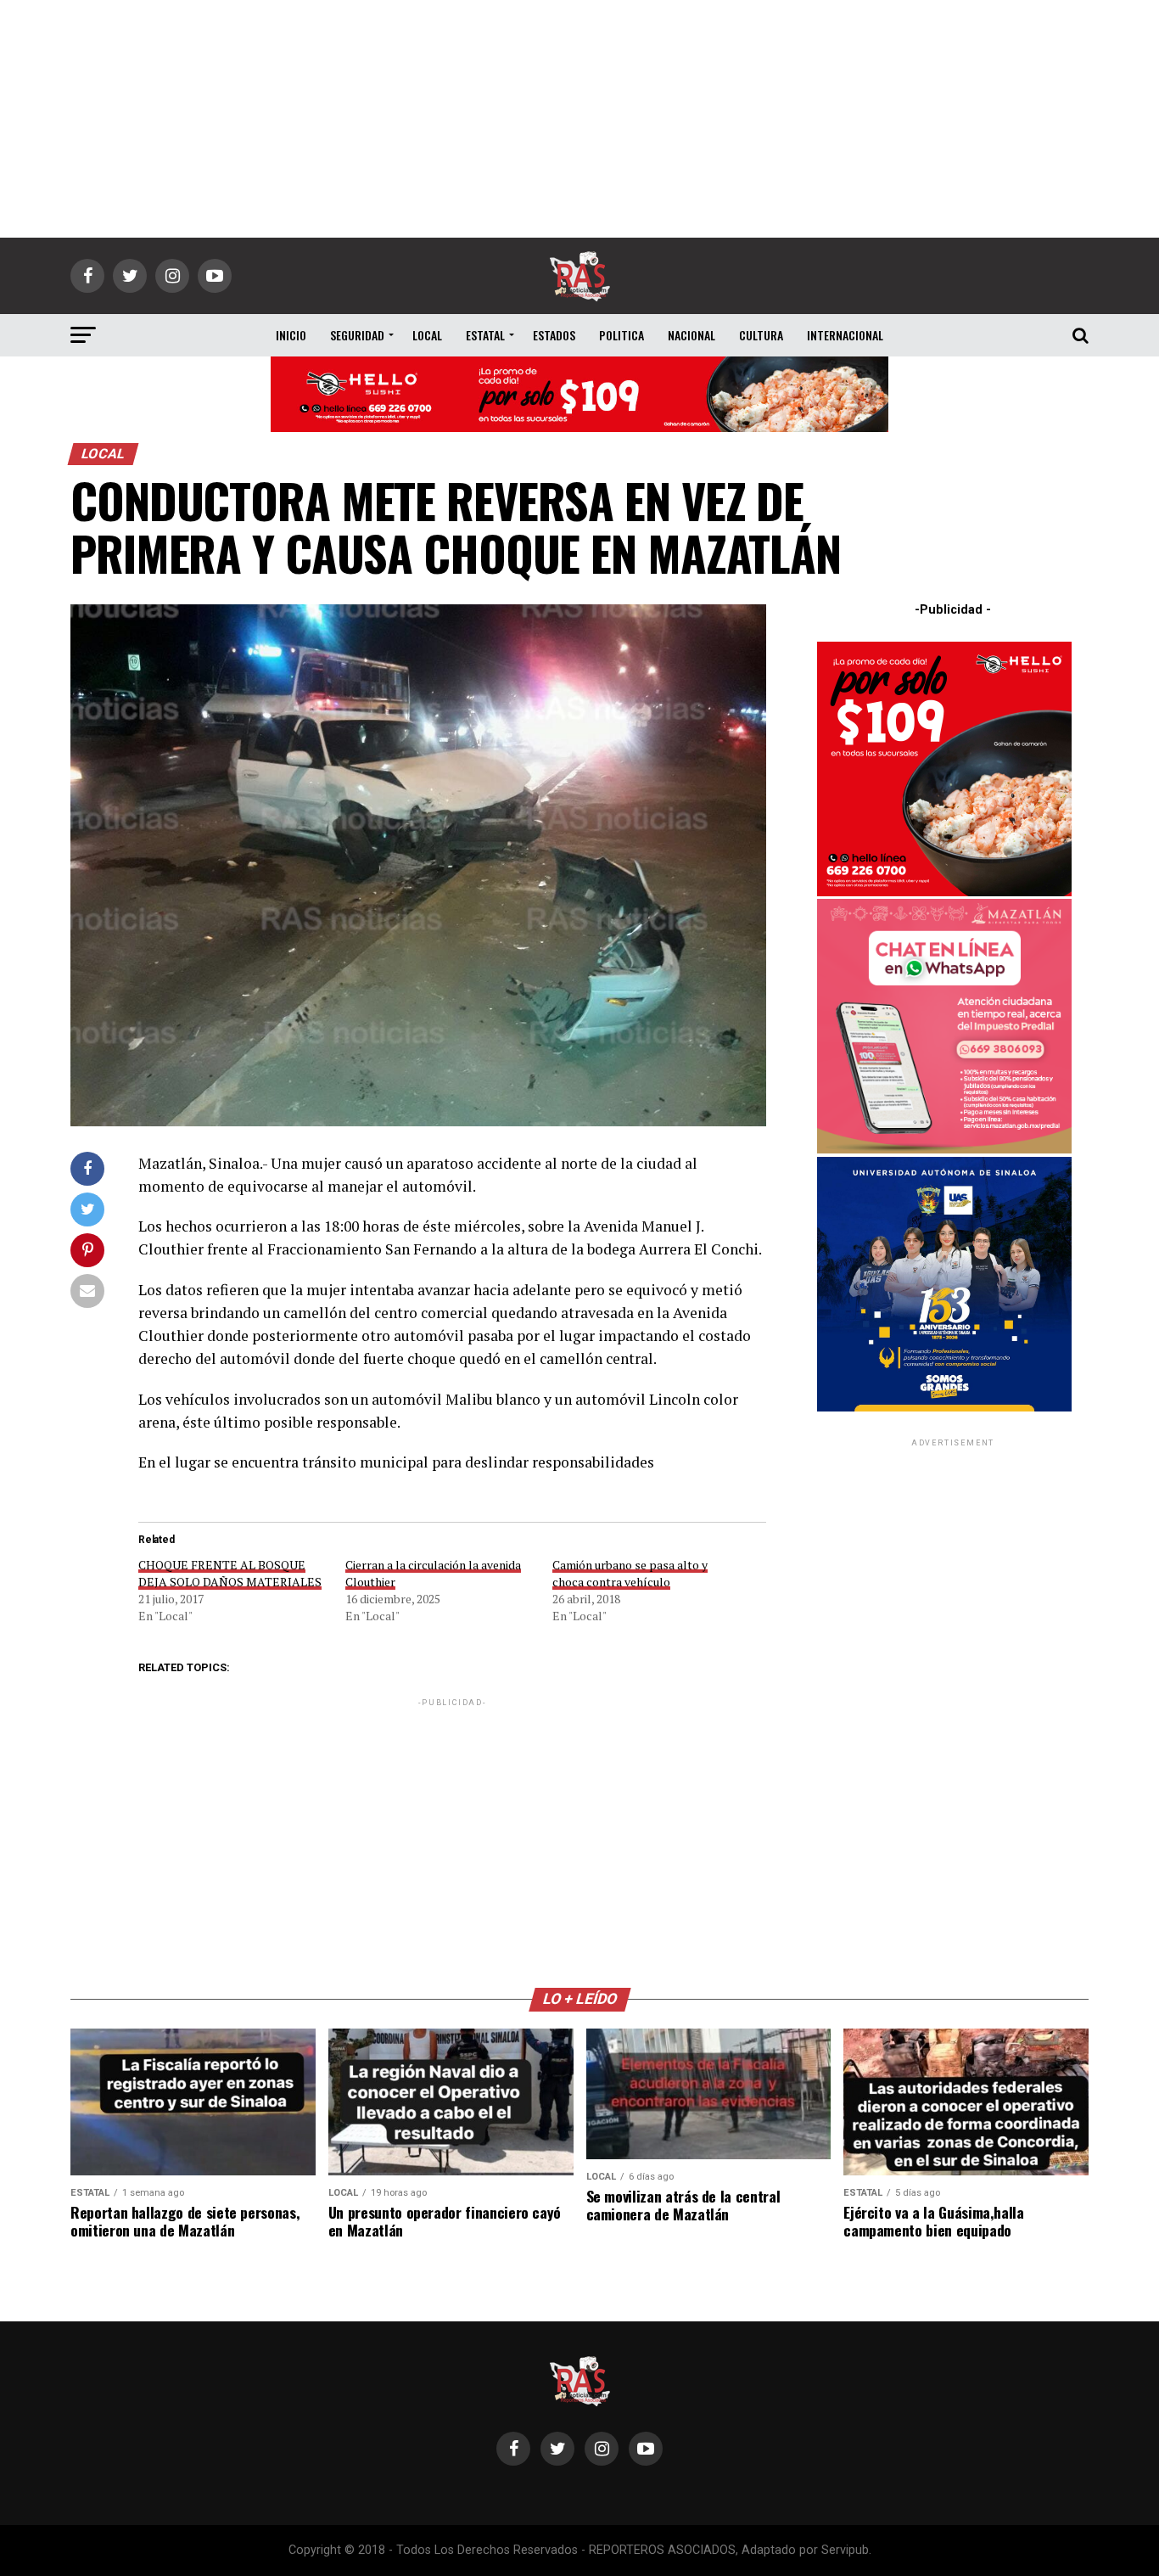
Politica (621, 335)
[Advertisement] (579, 119)
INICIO (291, 335)
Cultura (761, 335)
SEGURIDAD (357, 335)
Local (427, 335)
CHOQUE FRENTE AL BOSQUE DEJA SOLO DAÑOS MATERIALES (230, 1573)
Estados (554, 335)
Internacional (845, 335)
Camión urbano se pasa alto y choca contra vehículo (630, 1573)
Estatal (485, 335)
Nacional (691, 335)
